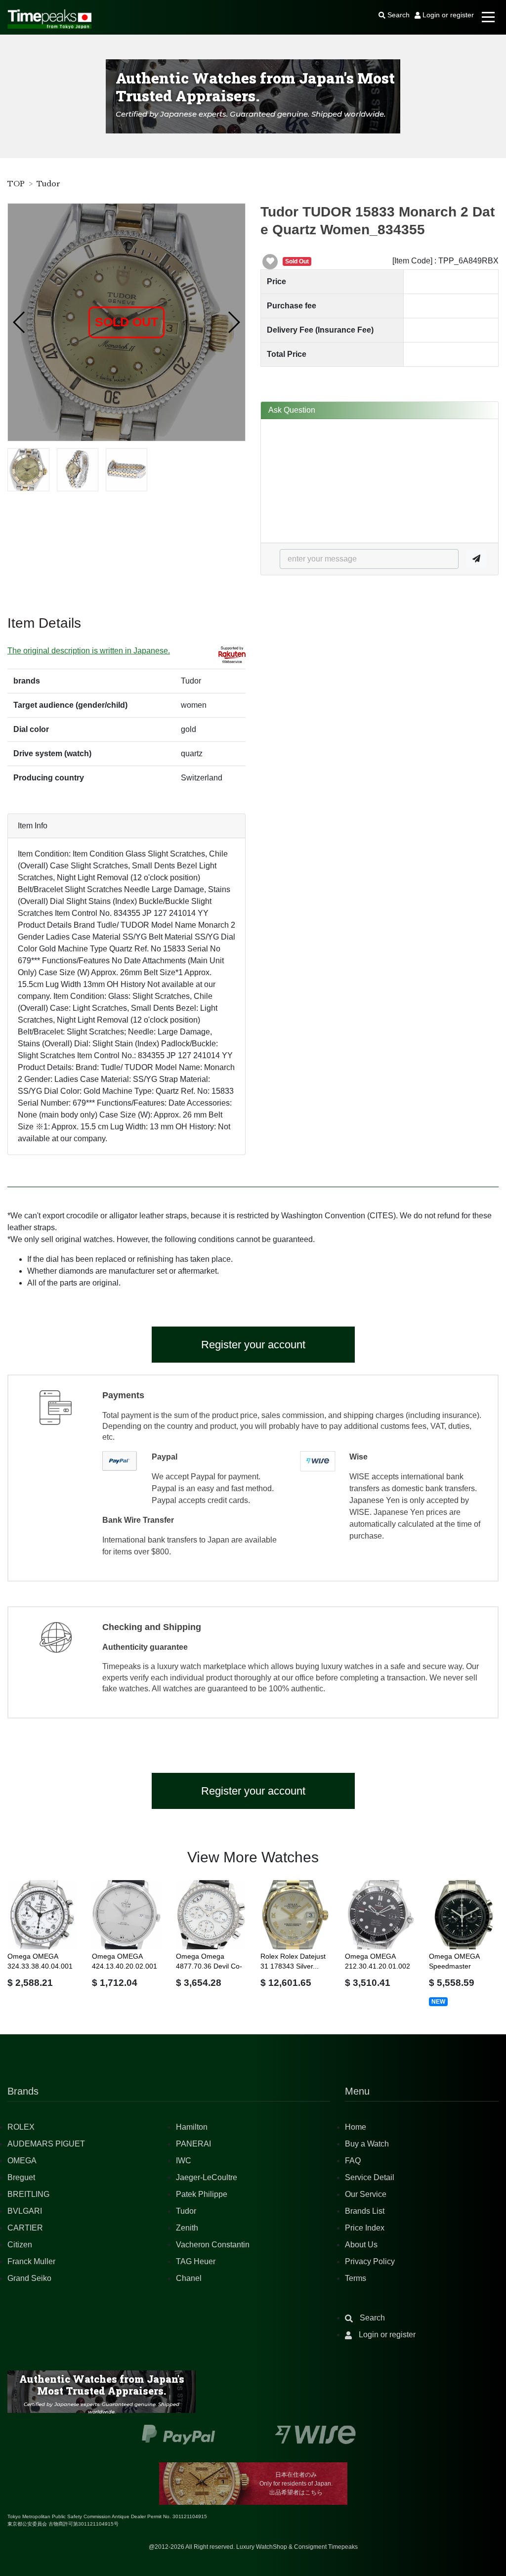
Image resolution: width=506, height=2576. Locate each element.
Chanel (189, 2278)
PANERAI (193, 2144)
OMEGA (22, 2161)
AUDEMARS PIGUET (46, 2144)
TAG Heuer (196, 2261)
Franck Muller (31, 2261)
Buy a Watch (367, 2144)
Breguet (21, 2177)
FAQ (353, 2161)
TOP (16, 184)
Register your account (253, 1345)
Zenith (187, 2228)
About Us (361, 2245)
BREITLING (28, 2194)
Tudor (48, 184)
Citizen (20, 2245)
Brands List (365, 2211)
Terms (356, 2278)
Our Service (366, 2194)
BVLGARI (25, 2211)
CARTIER (25, 2228)
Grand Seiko (29, 2278)
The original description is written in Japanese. (89, 651)
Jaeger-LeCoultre (207, 2177)
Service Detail (370, 2177)
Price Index (365, 2228)
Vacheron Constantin (213, 2245)
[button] (20, 322)
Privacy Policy (370, 2261)
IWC (184, 2161)
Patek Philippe (202, 2194)
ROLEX (21, 2127)
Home (356, 2127)
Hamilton (192, 2127)
